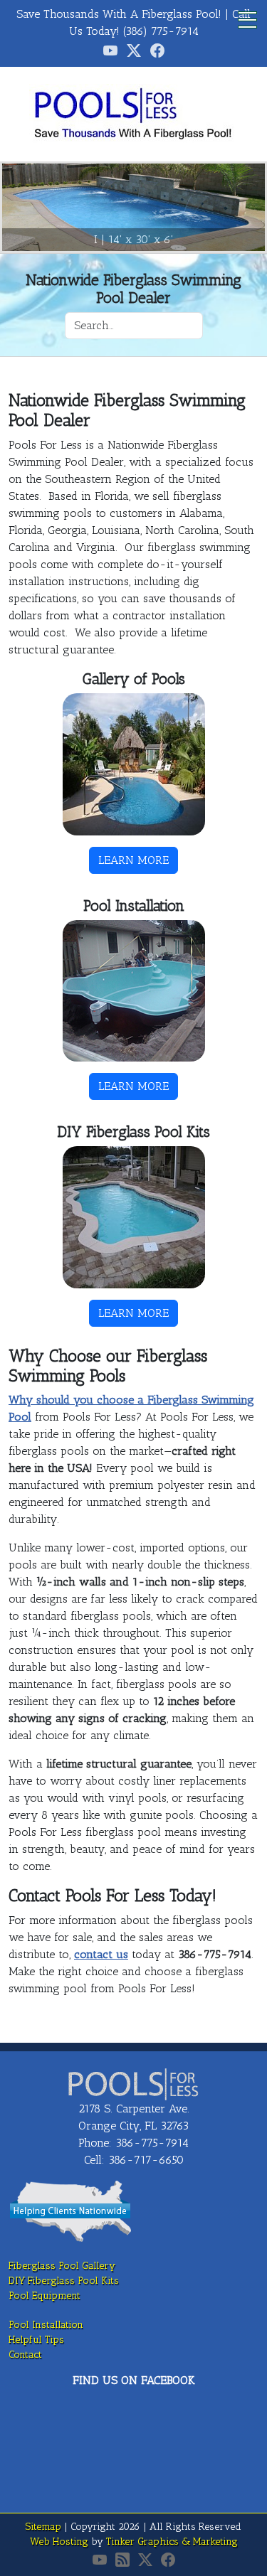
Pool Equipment (44, 2296)
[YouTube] (100, 2560)
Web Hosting (59, 2542)
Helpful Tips (36, 2340)
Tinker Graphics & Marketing (172, 2542)
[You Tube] (110, 50)
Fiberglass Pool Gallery (62, 2266)
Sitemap (43, 2527)
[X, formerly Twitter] (134, 50)
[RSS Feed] (122, 2560)
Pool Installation (46, 2325)
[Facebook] (157, 50)
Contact (25, 2355)
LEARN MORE (133, 860)
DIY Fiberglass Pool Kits (64, 2281)
